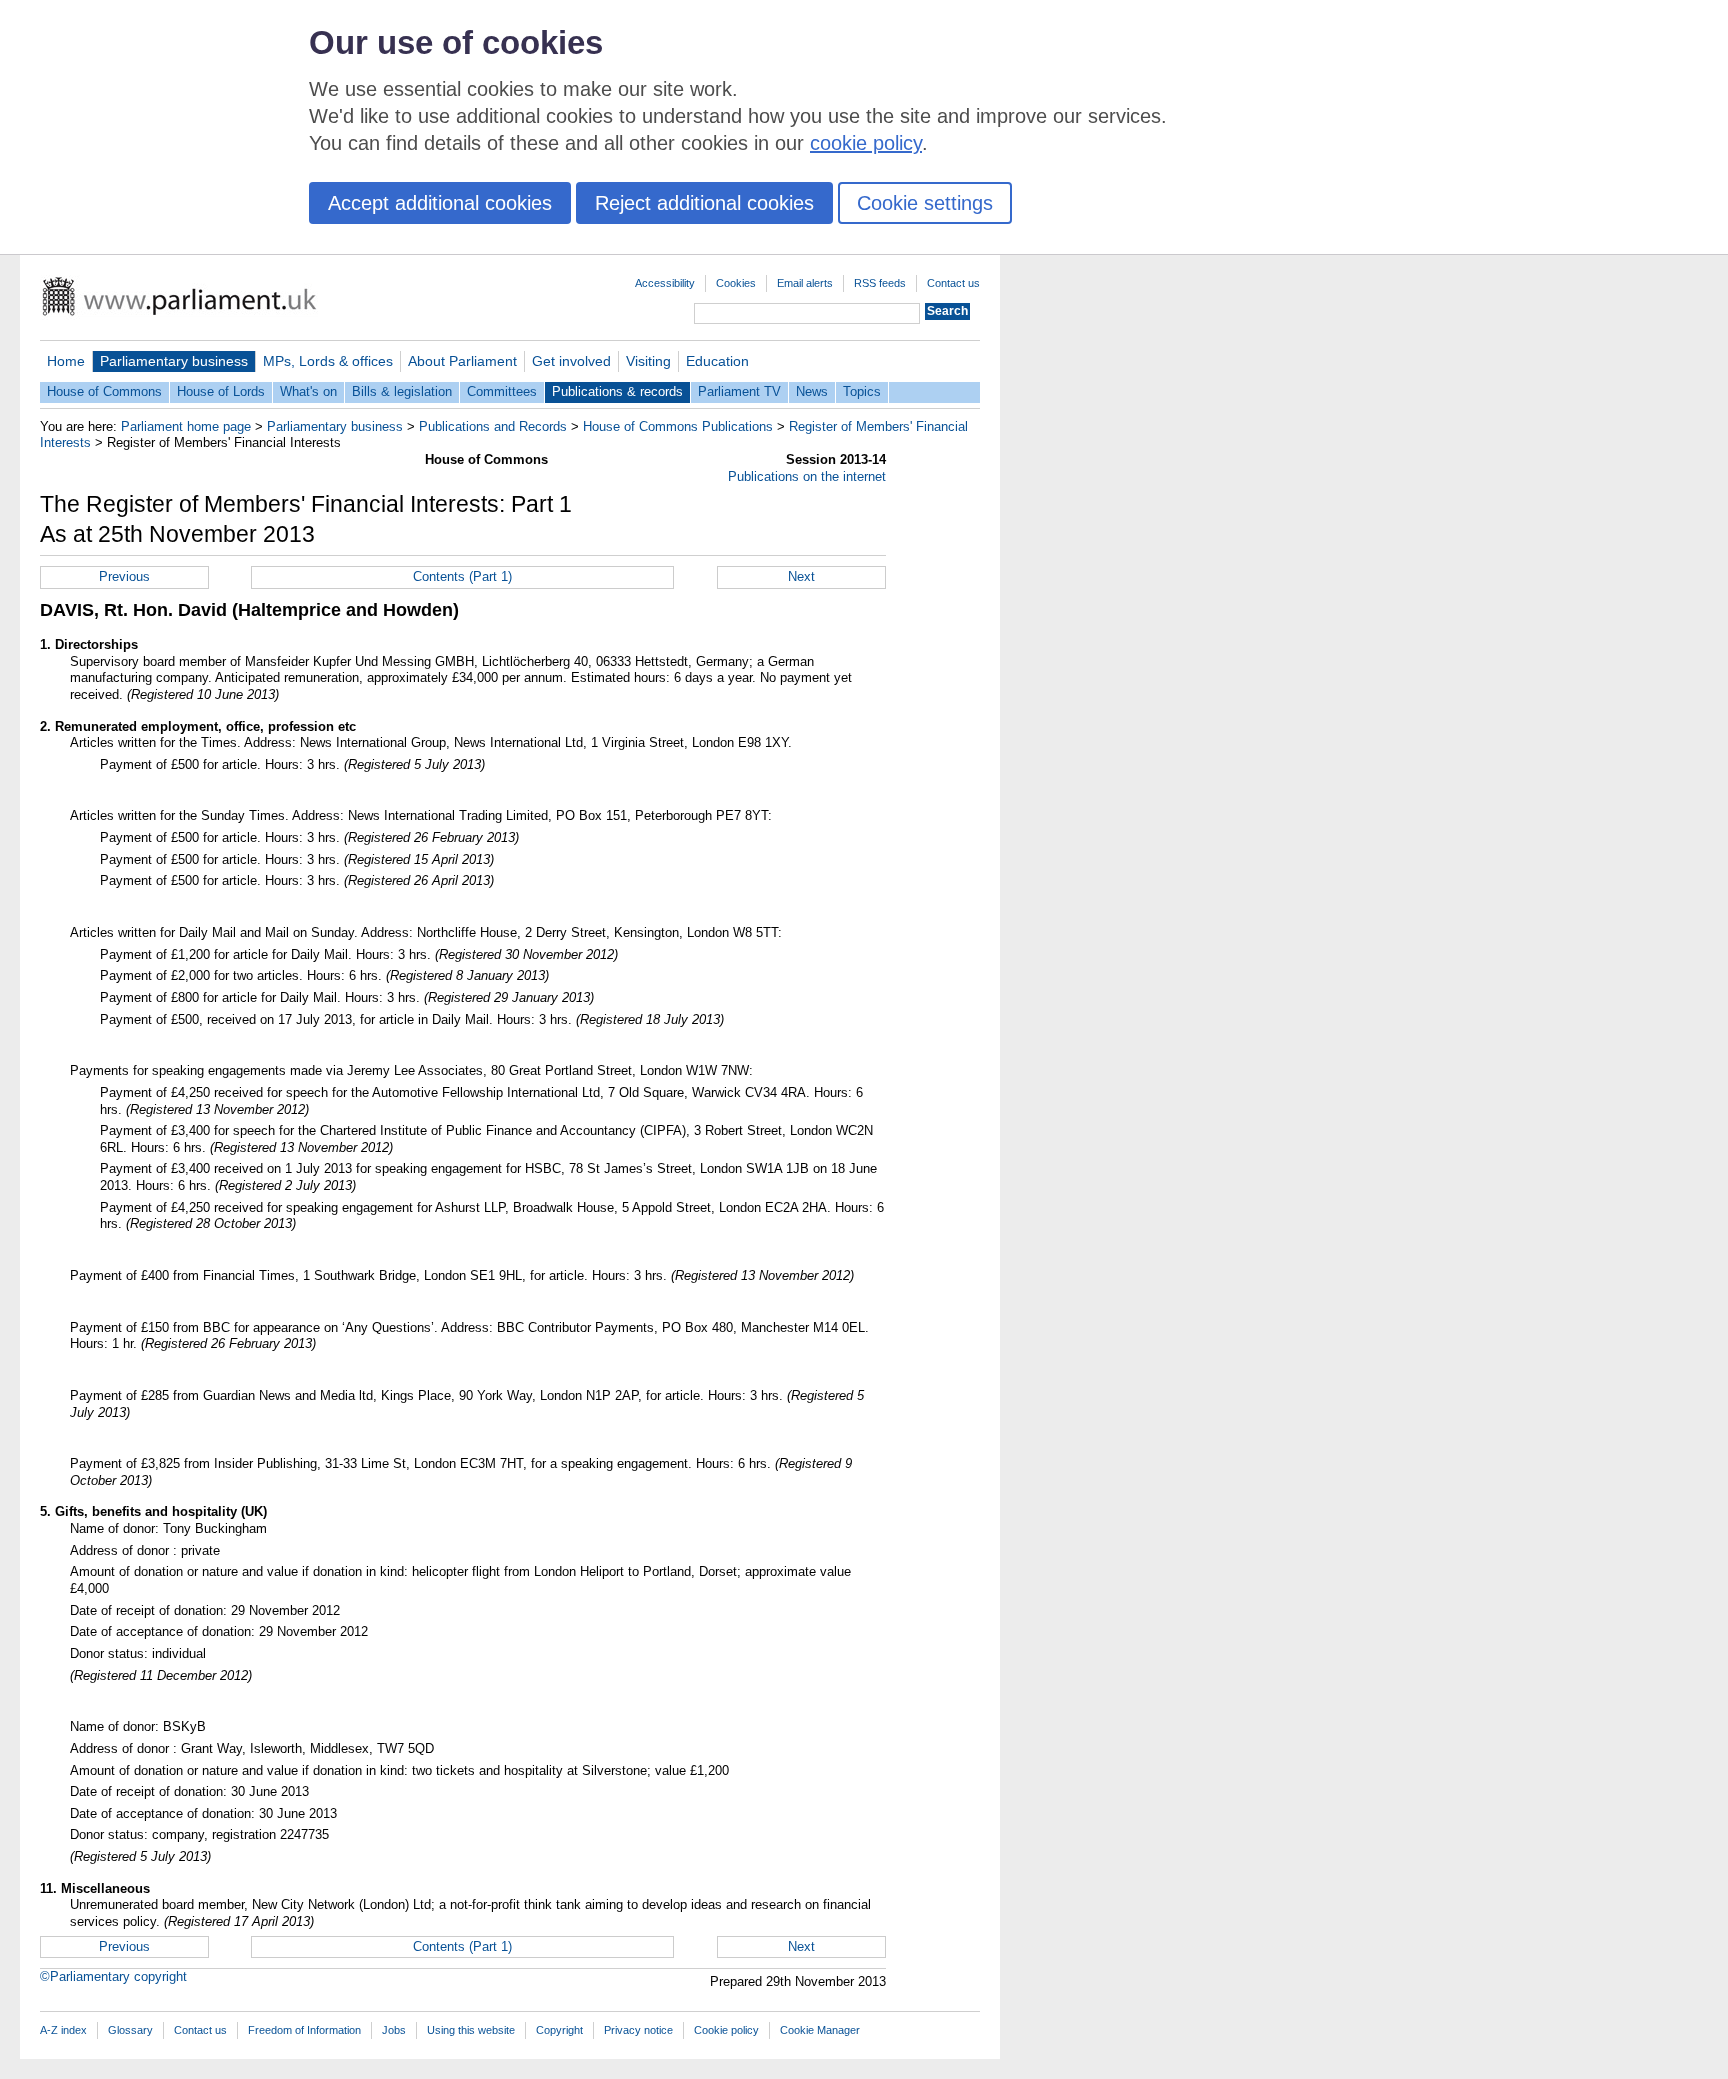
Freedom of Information (304, 2030)
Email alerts (805, 283)
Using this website (471, 2030)
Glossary (130, 2030)
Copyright (559, 2030)
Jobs (394, 2030)
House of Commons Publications (678, 426)
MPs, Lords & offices (328, 361)
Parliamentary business (174, 361)
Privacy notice (638, 2030)
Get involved (571, 361)
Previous (124, 576)
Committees (502, 391)
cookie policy (866, 143)
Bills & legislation (402, 391)
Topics (862, 391)
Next (801, 576)
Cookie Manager (820, 2030)
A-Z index (63, 2030)
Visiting (648, 361)
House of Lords (221, 391)
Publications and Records (493, 426)
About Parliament (462, 361)
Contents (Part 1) (462, 576)
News (812, 391)
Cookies (736, 283)
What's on (308, 391)
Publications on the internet (807, 476)
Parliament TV (739, 391)
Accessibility (665, 283)
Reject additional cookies (704, 203)
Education (717, 361)
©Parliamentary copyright (113, 1976)
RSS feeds (880, 283)
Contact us (953, 283)
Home (66, 361)
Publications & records (617, 391)
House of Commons (104, 391)
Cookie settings (925, 203)
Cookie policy (726, 2030)
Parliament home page (186, 426)
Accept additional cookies (440, 203)
